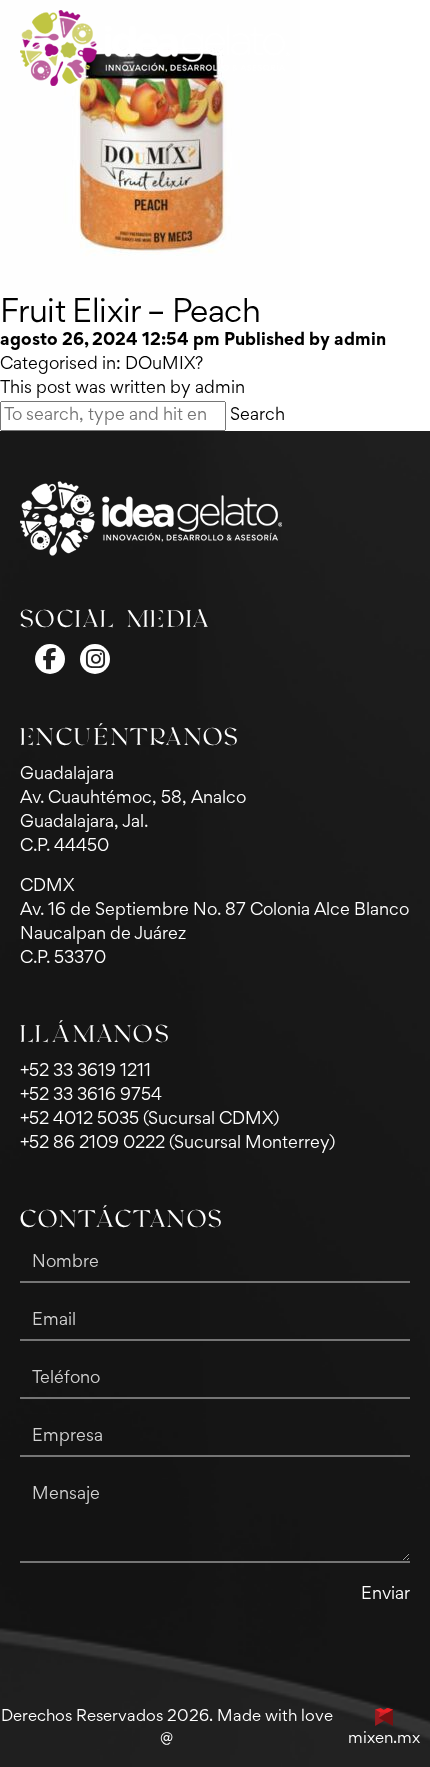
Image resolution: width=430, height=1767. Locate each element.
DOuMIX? (164, 365)
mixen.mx (384, 1739)
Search (257, 416)
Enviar (385, 1595)
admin (360, 341)
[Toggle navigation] (393, 48)
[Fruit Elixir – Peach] (150, 150)
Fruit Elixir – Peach (130, 314)
